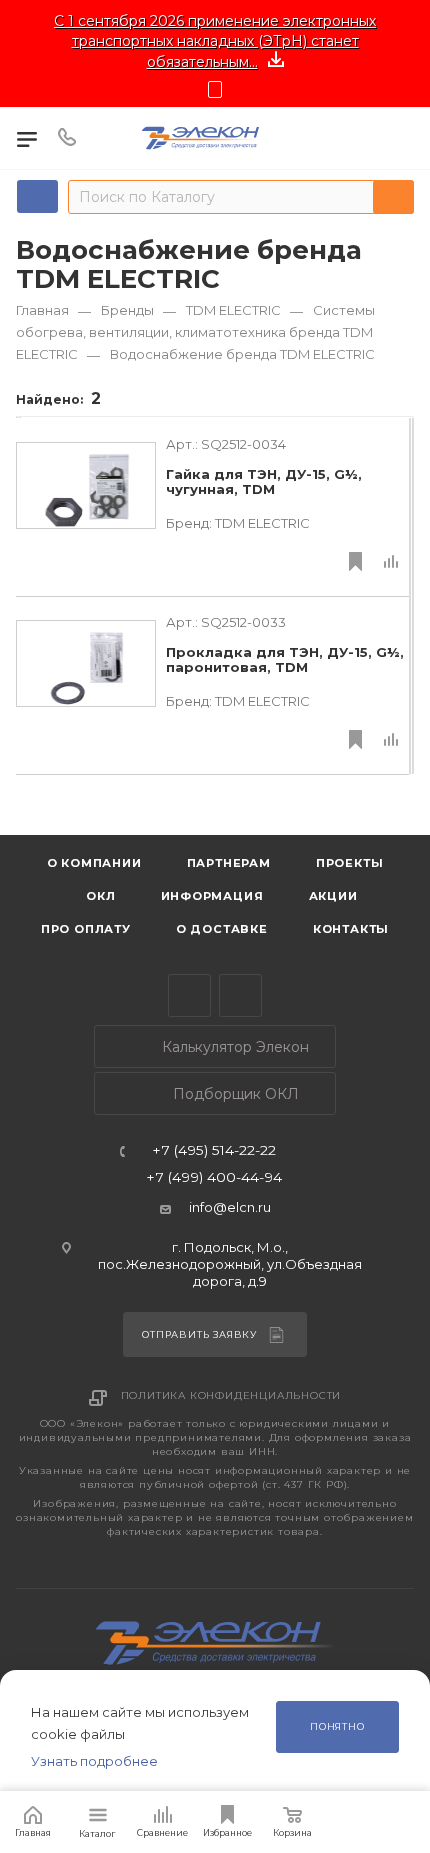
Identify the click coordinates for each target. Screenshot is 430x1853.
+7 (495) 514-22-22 (214, 1151)
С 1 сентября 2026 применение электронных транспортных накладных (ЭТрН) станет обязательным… (215, 41)
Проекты (350, 863)
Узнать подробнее (94, 1761)
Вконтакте (240, 995)
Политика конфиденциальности (231, 1395)
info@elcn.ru (230, 1207)
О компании (94, 863)
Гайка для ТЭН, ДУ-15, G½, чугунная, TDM (264, 482)
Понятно (337, 1726)
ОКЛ (98, 896)
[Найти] (393, 197)
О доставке (222, 929)
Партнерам (229, 863)
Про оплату (86, 929)
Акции (333, 896)
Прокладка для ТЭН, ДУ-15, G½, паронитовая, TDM (285, 660)
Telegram (189, 995)
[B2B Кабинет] (396, 138)
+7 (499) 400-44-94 (214, 1178)
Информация (212, 896)
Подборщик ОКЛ (234, 1094)
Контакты (351, 929)
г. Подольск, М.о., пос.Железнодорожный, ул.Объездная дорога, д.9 (230, 1264)
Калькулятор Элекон (233, 1047)
